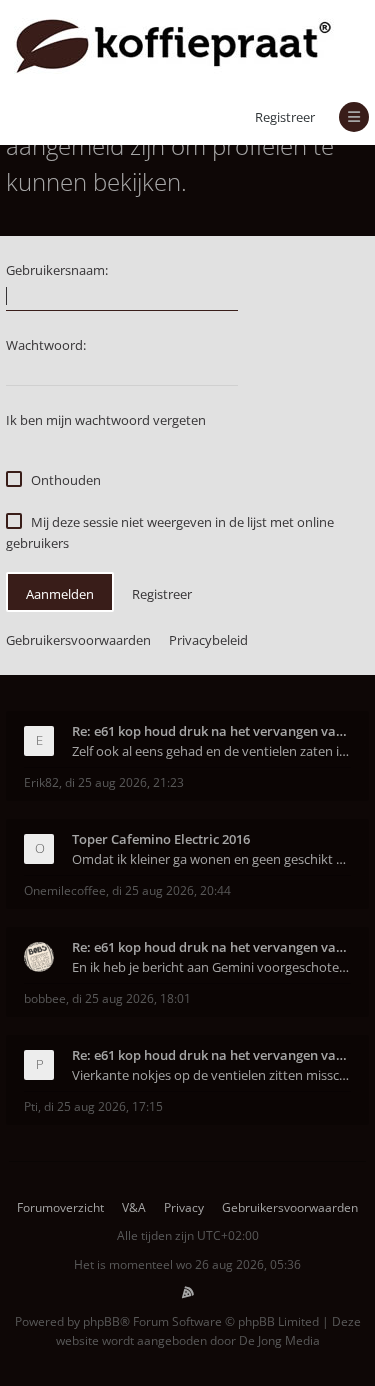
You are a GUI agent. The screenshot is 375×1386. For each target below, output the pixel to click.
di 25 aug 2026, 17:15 (103, 1106)
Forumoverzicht (60, 1207)
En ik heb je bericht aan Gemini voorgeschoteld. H (211, 967)
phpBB (101, 1321)
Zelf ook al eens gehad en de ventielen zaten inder (211, 751)
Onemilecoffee (65, 890)
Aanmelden (60, 594)
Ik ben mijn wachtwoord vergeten (106, 420)
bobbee (45, 998)
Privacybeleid (208, 640)
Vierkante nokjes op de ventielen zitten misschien (211, 1075)
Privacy (184, 1207)
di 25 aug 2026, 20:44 (171, 890)
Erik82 (41, 782)
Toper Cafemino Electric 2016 (161, 839)
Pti (31, 1106)
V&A (134, 1207)
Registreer (285, 117)
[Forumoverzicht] (173, 44)
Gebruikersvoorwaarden (78, 640)
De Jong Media (279, 1340)
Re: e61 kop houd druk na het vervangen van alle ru (211, 731)
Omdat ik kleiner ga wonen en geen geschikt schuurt (211, 859)
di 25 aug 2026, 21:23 (124, 782)
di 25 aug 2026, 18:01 (131, 998)
